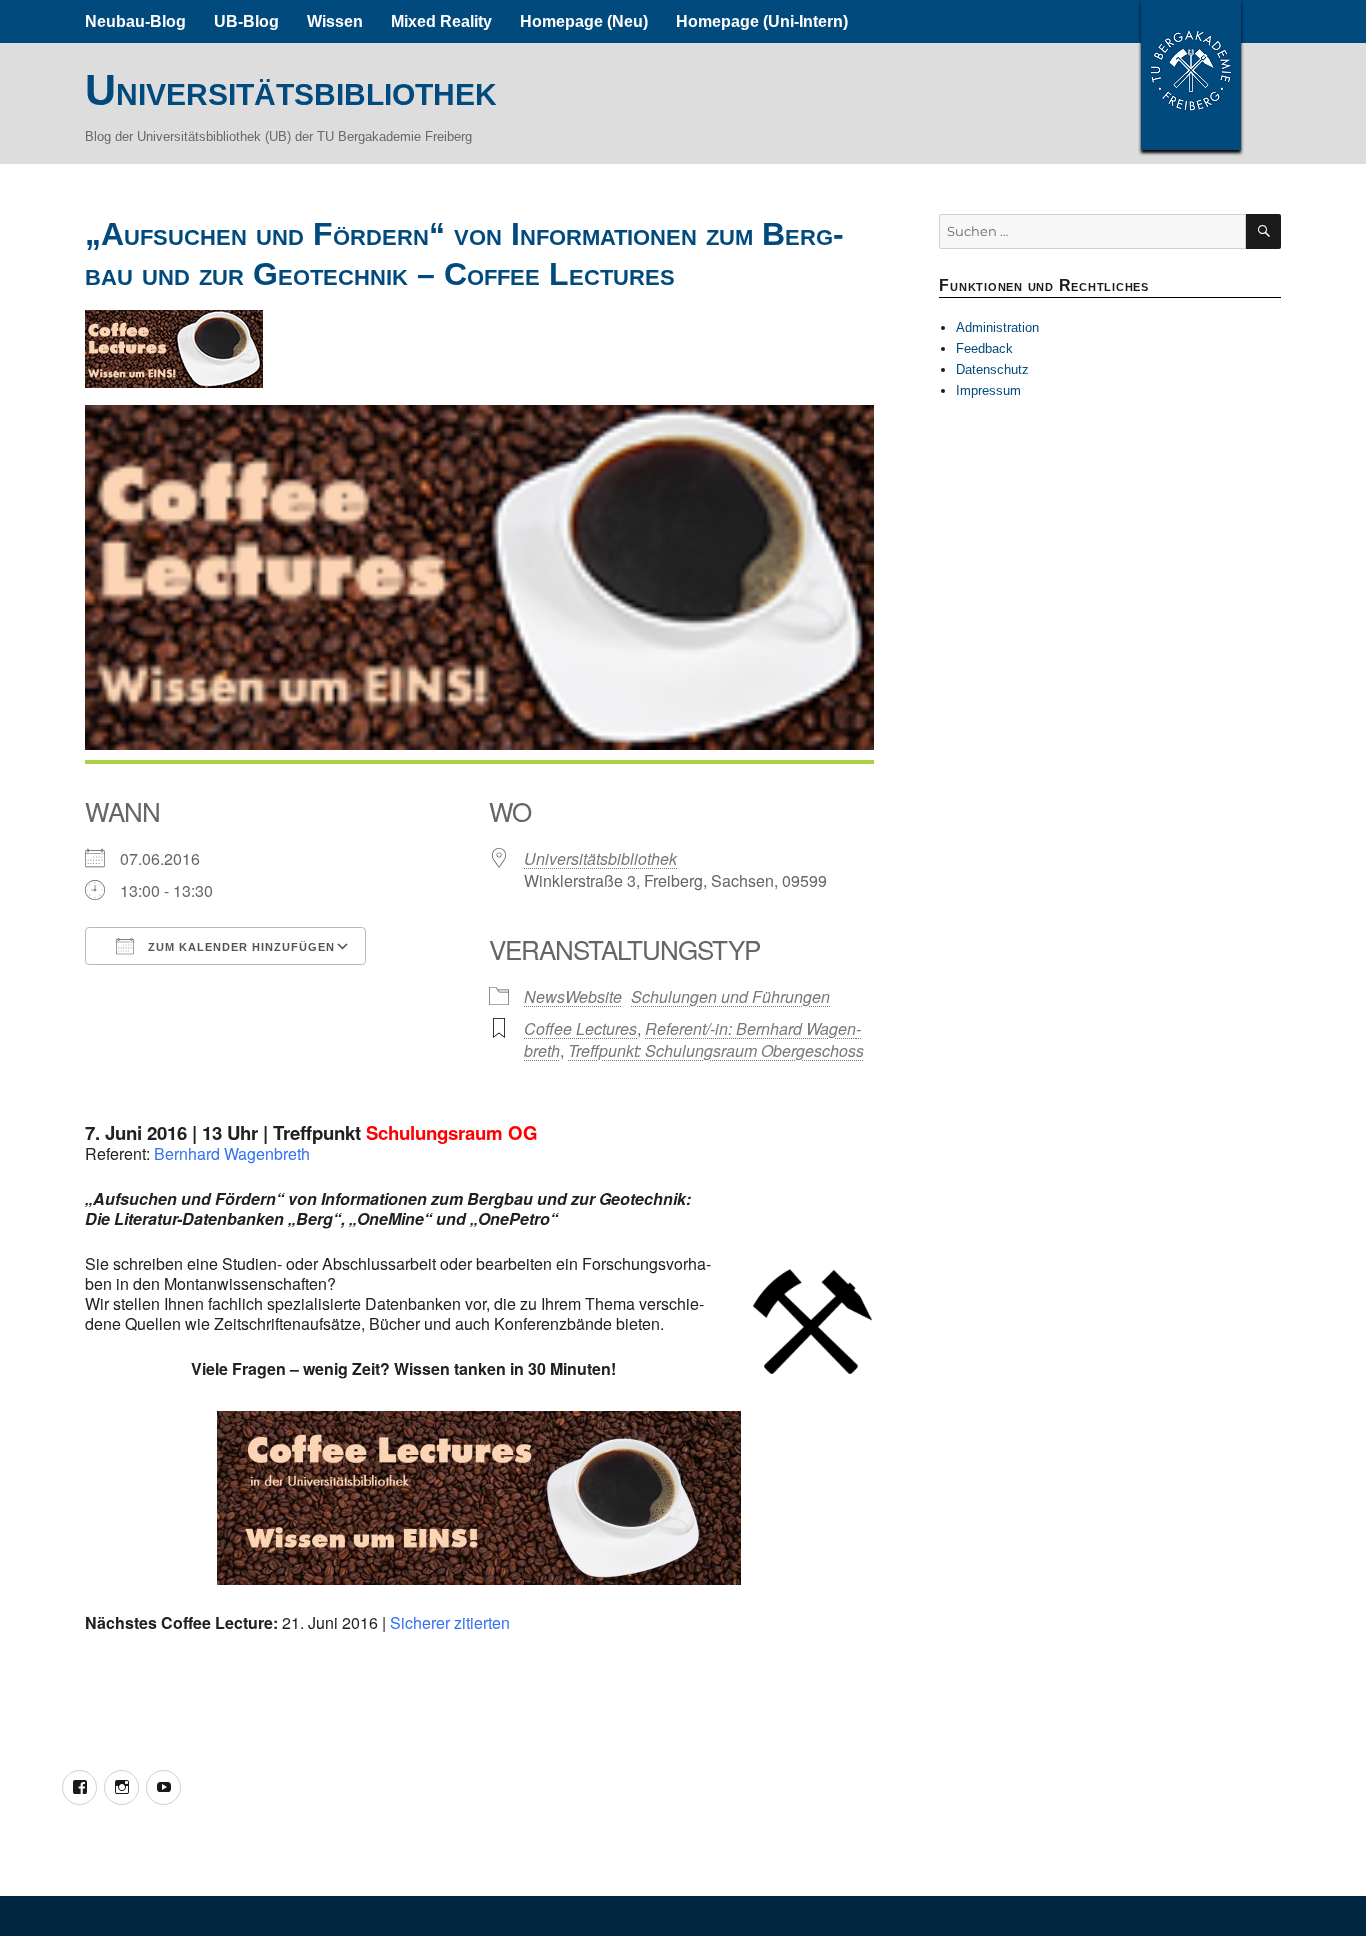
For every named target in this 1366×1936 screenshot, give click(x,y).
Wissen (335, 21)
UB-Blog (246, 21)
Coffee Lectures (580, 1028)
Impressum (988, 390)
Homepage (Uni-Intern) (762, 21)
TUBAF (1191, 75)
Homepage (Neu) (584, 21)
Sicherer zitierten (450, 1622)
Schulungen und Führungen (730, 996)
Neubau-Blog (135, 21)
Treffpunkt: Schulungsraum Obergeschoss (716, 1050)
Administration (997, 327)
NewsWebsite (573, 996)
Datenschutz (992, 369)
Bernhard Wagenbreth (232, 1153)
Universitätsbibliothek (291, 90)
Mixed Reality (441, 21)
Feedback (984, 348)
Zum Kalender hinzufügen (239, 947)
